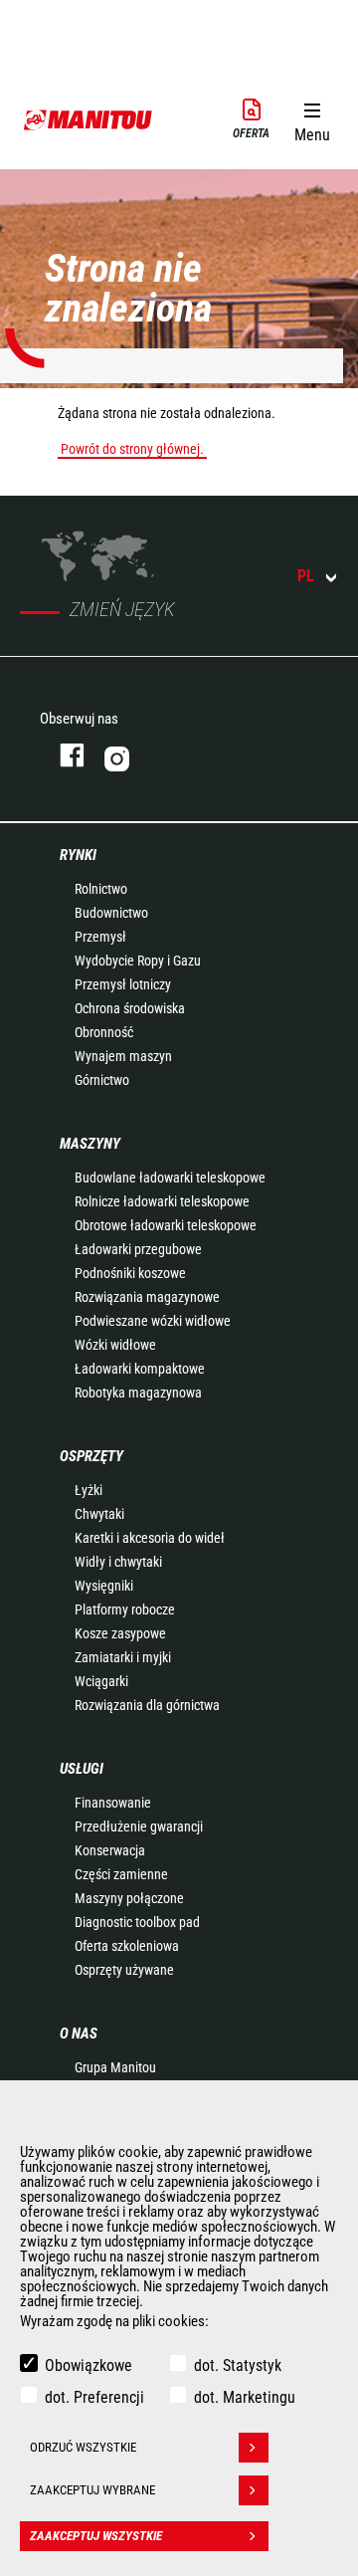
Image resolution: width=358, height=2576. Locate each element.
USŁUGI (82, 1769)
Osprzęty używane (124, 1970)
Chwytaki (99, 1514)
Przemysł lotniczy (123, 984)
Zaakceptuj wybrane (92, 2490)
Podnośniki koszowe (130, 1273)
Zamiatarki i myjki (123, 1657)
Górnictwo (102, 1080)
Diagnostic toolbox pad (137, 1922)
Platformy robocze (125, 1610)
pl (306, 576)
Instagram (177, 755)
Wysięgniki (104, 1586)
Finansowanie (113, 1803)
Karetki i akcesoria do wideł (150, 1538)
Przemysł (100, 937)
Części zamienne (121, 1874)
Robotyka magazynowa (138, 1393)
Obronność (104, 1032)
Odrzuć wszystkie (83, 2447)
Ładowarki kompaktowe (140, 1369)
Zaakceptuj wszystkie (96, 2536)
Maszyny (90, 1144)
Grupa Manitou (115, 2067)
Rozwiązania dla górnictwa (147, 1705)
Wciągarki (101, 1681)
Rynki (78, 855)
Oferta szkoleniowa (127, 1946)
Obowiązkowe (89, 2365)
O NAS (79, 2034)
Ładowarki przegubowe (138, 1249)
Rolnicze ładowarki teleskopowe (162, 1201)
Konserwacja (110, 1850)
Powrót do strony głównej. (132, 449)
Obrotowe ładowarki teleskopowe (166, 1225)
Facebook (62, 755)
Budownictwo (111, 913)
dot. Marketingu (245, 2397)
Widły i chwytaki (118, 1562)
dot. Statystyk (238, 2365)
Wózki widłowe (115, 1345)
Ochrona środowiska (130, 1008)
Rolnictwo (101, 889)
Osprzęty (91, 1456)
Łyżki (89, 1490)
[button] (312, 118)
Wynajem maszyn (123, 1056)
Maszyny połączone (129, 1898)
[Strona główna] (89, 119)
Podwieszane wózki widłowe (153, 1321)
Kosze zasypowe (120, 1633)
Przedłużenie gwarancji (139, 1826)
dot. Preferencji (94, 2397)
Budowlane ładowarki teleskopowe (170, 1178)
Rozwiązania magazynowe (147, 1297)
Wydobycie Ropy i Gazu (138, 961)
